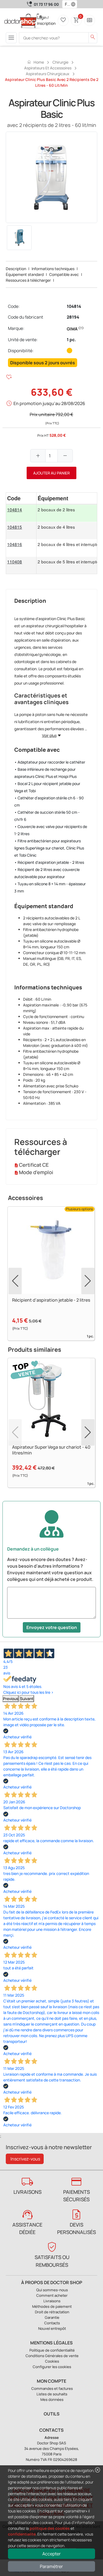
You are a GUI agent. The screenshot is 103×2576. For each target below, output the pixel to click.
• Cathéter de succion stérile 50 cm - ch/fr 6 (47, 816)
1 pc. (71, 340)
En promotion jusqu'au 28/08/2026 (49, 403)
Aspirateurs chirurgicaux (48, 74)
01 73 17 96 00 (46, 4)
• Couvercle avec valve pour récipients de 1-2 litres (51, 830)
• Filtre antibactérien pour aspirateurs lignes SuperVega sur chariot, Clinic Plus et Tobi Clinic (49, 848)
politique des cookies (50, 2528)
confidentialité (22, 2534)
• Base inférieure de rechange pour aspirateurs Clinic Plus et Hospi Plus (45, 773)
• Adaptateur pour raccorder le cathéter (50, 762)
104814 (74, 306)
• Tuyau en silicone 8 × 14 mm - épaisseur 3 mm (50, 887)
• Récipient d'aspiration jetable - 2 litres (49, 862)
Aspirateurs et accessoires (48, 68)
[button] (74, 4)
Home (35, 62)
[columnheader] (21, 498)
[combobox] (66, 4)
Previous (11, 1699)
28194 (73, 317)
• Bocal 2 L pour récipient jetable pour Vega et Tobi (47, 787)
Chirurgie (60, 62)
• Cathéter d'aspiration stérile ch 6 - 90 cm (49, 801)
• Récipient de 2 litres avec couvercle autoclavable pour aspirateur (47, 873)
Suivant (27, 1699)
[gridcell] (21, 513)
